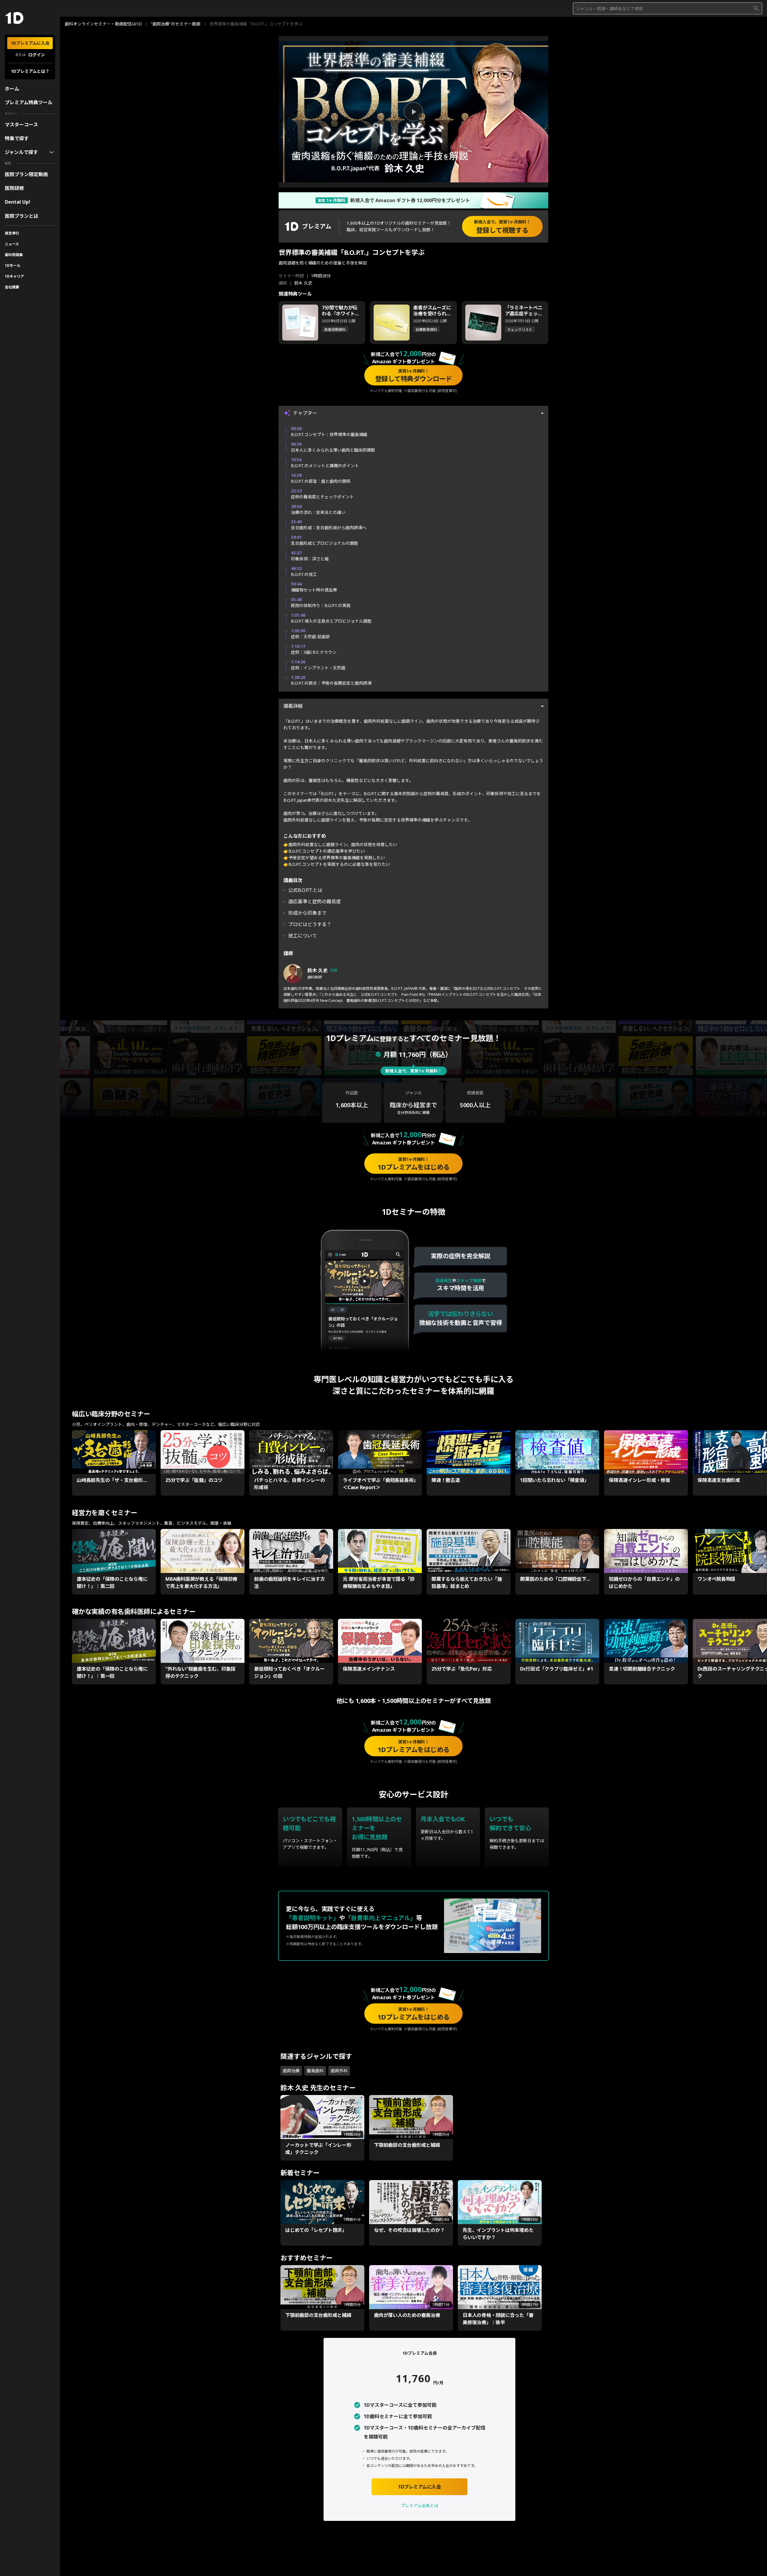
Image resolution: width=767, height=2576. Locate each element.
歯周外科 (339, 2071)
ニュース (12, 244)
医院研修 (14, 188)
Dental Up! (18, 202)
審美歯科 (315, 2071)
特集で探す (17, 138)
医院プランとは (22, 216)
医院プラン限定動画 (26, 174)
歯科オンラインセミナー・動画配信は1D (103, 24)
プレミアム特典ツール (29, 102)
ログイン (37, 55)
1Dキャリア (14, 276)
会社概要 (12, 287)
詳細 (334, 970)
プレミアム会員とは (420, 2505)
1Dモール (13, 266)
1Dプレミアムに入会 (30, 43)
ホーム (12, 89)
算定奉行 (12, 233)
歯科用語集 (14, 255)
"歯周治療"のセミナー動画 (176, 24)
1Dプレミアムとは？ (30, 71)
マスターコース (21, 125)
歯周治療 (291, 2071)
